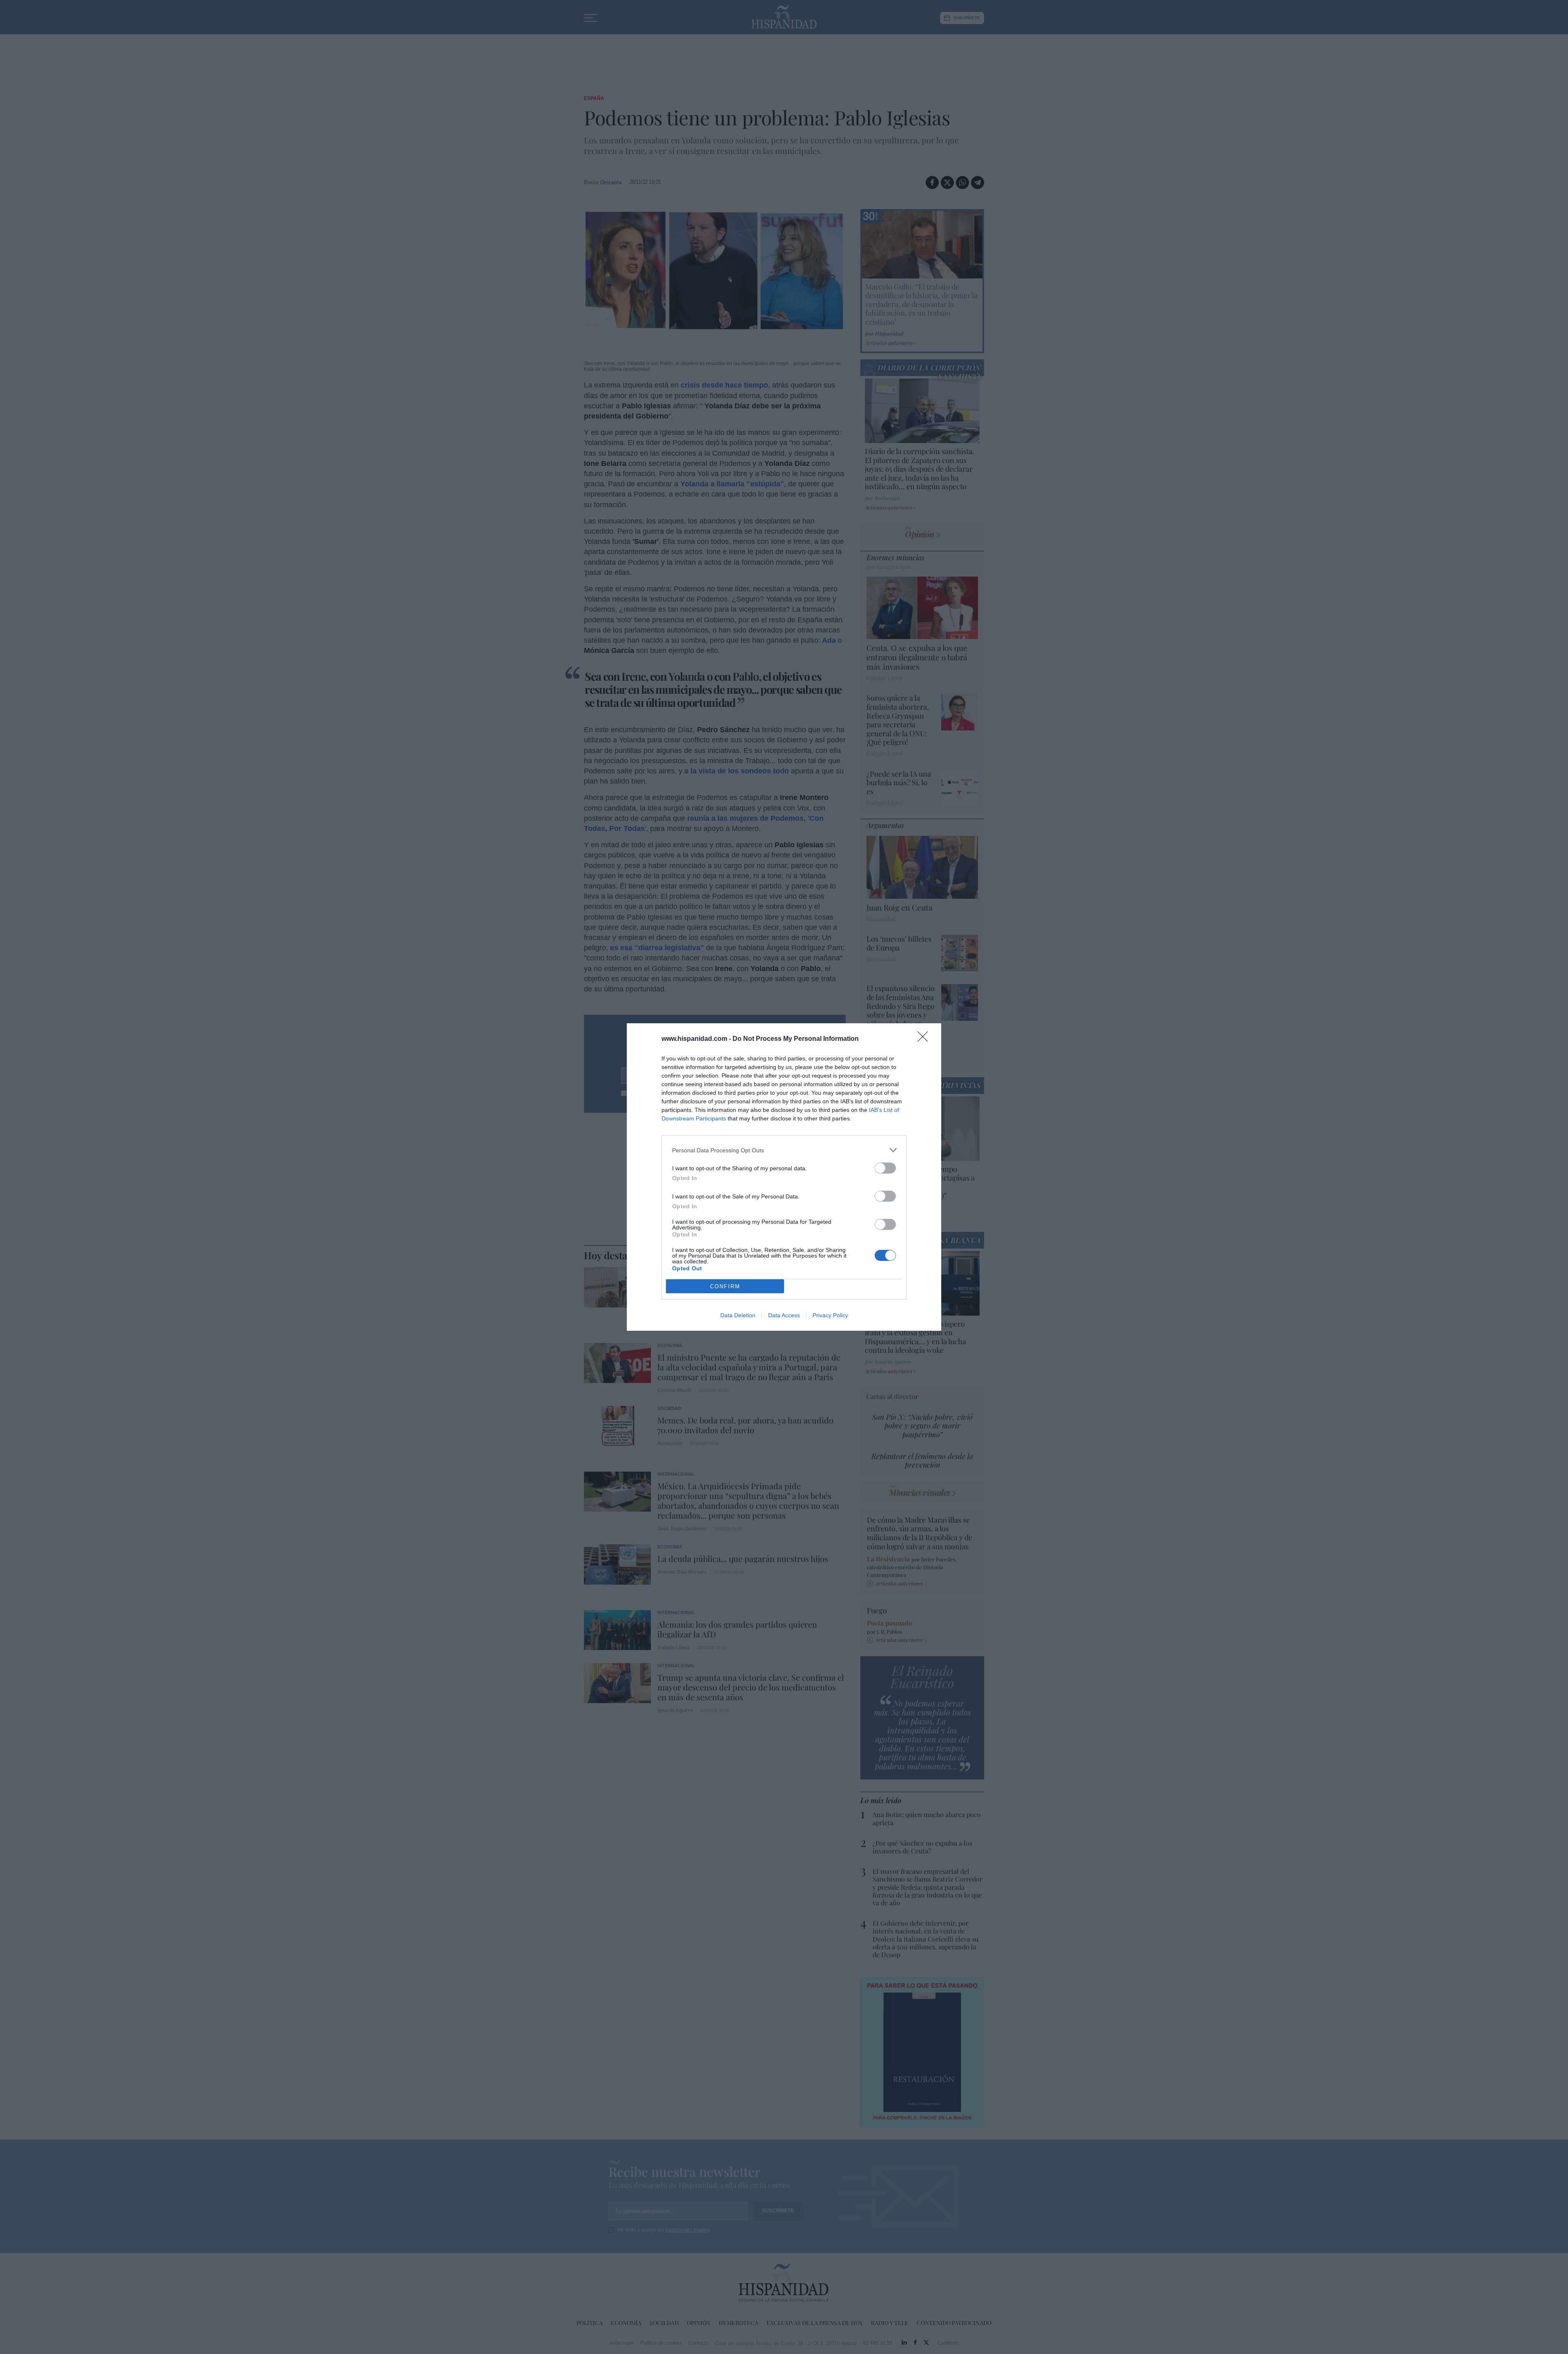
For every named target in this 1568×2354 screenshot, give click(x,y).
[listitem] (784, 1150)
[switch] (885, 1168)
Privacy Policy (830, 1315)
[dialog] (784, 1177)
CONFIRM (725, 1286)
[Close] (925, 1039)
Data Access (784, 1315)
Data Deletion (738, 1315)
